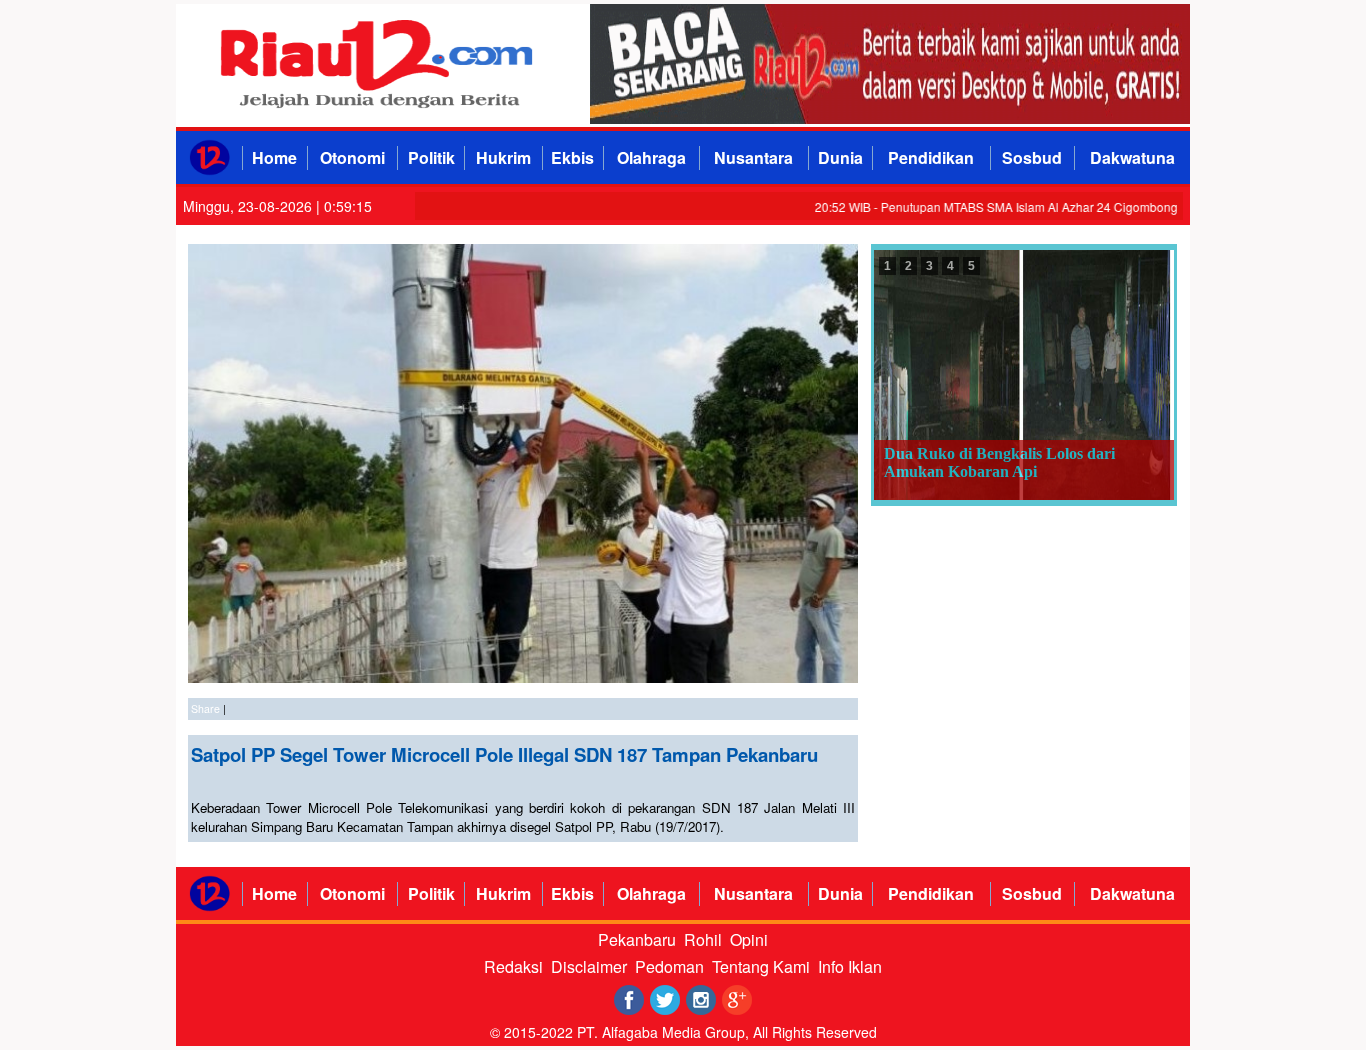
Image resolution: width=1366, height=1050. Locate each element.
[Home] (209, 169)
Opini (749, 939)
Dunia (840, 157)
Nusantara (753, 157)
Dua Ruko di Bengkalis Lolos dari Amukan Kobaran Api (999, 462)
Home (274, 157)
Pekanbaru (637, 939)
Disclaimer (589, 966)
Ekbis (572, 157)
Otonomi (352, 157)
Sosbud (1032, 157)
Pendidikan (931, 157)
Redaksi (513, 966)
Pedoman (669, 966)
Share (205, 708)
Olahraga (651, 157)
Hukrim (503, 157)
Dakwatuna (1132, 157)
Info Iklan (850, 966)
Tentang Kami (761, 966)
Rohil (703, 939)
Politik (431, 157)
